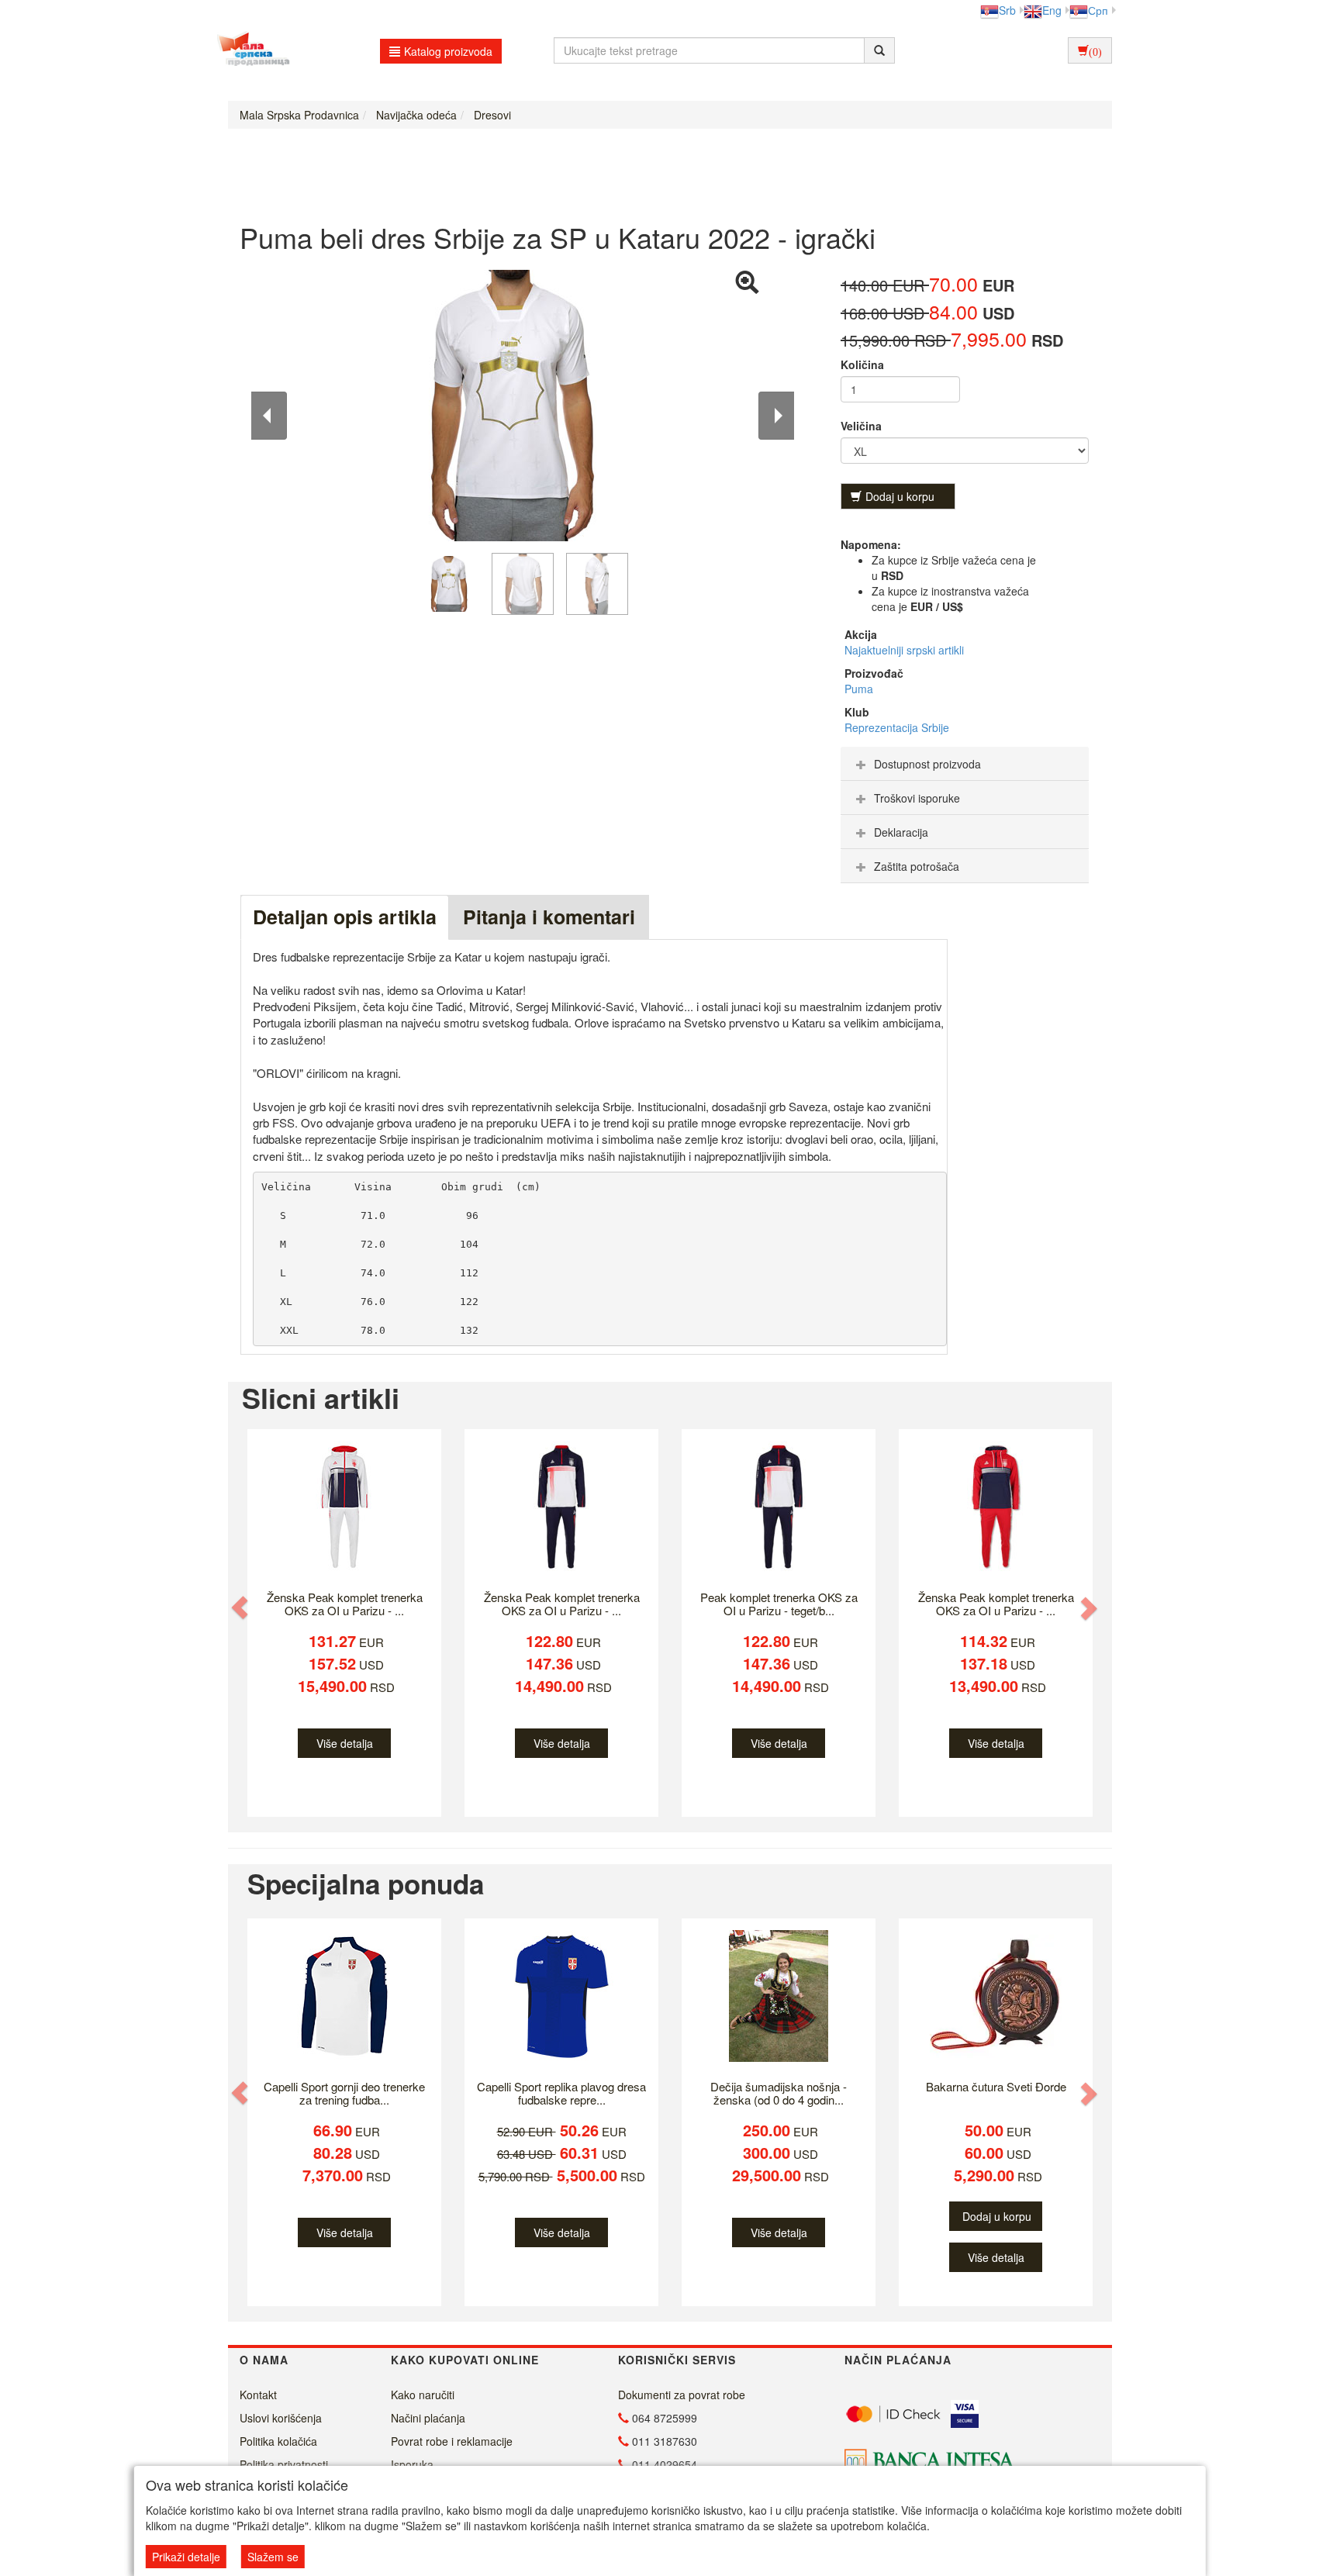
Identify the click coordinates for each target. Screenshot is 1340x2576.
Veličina (861, 426)
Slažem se (273, 2557)
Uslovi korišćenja (281, 2418)
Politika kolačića (278, 2441)
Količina (862, 364)
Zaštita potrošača (917, 866)
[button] (241, 1607)
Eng (1052, 10)
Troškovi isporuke (917, 798)
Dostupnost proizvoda (927, 764)
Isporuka (412, 2464)
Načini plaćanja (428, 2418)
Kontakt (258, 2395)
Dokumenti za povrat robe (682, 2395)
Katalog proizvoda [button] (448, 51)
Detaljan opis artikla (345, 917)
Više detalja (345, 1743)
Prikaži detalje (186, 2557)
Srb (1007, 10)
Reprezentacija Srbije (897, 727)
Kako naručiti (423, 2395)
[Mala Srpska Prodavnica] (249, 50)
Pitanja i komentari (549, 917)
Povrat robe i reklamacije (452, 2441)
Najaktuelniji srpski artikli (904, 650)
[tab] (965, 764)
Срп (1098, 10)
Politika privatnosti (284, 2464)
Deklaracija (901, 832)
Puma (859, 689)
